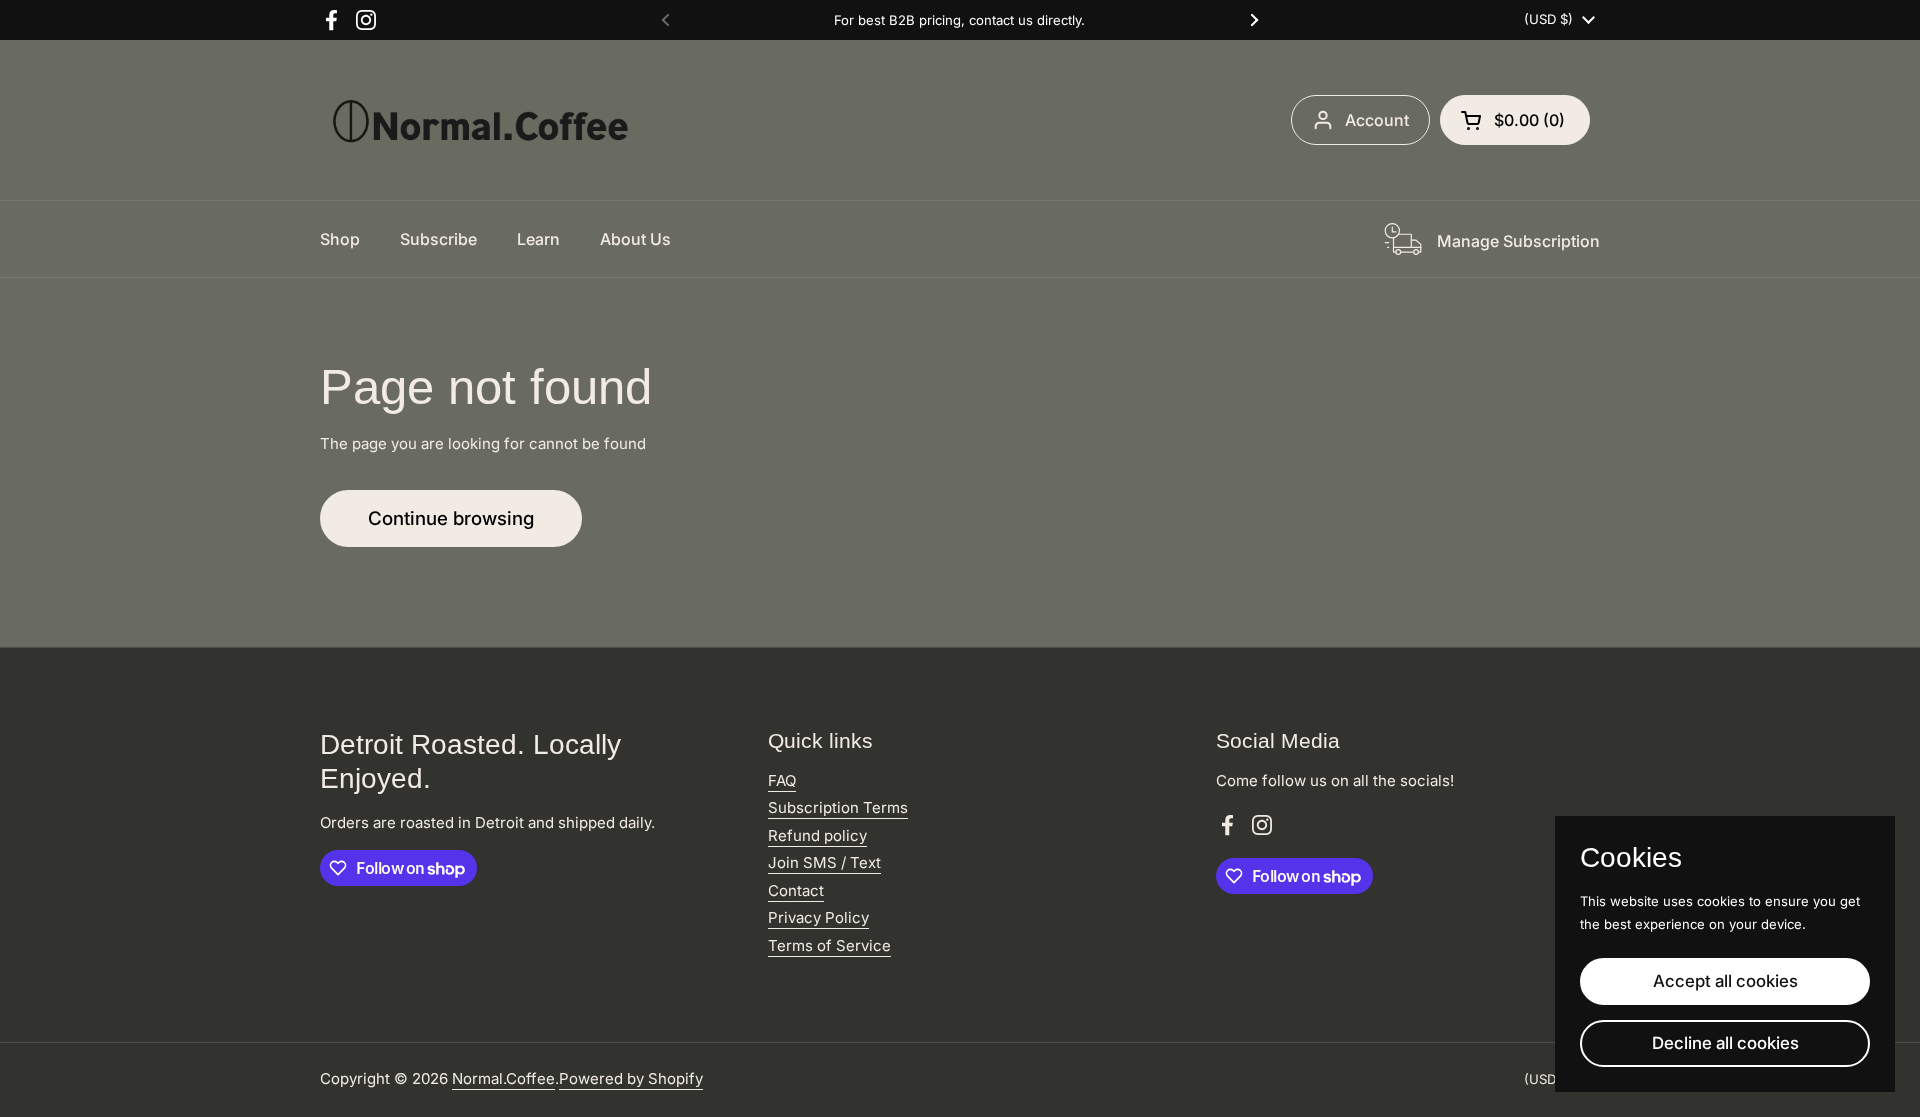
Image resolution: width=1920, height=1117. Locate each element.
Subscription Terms (838, 807)
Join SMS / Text (824, 862)
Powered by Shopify (631, 1078)
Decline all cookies (1725, 1043)
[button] (1515, 120)
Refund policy (817, 835)
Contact (796, 890)
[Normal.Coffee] (480, 120)
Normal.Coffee (503, 1078)
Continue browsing (451, 518)
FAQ (782, 780)
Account (1377, 120)
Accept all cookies (1725, 981)
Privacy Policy (818, 917)
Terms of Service (829, 945)
